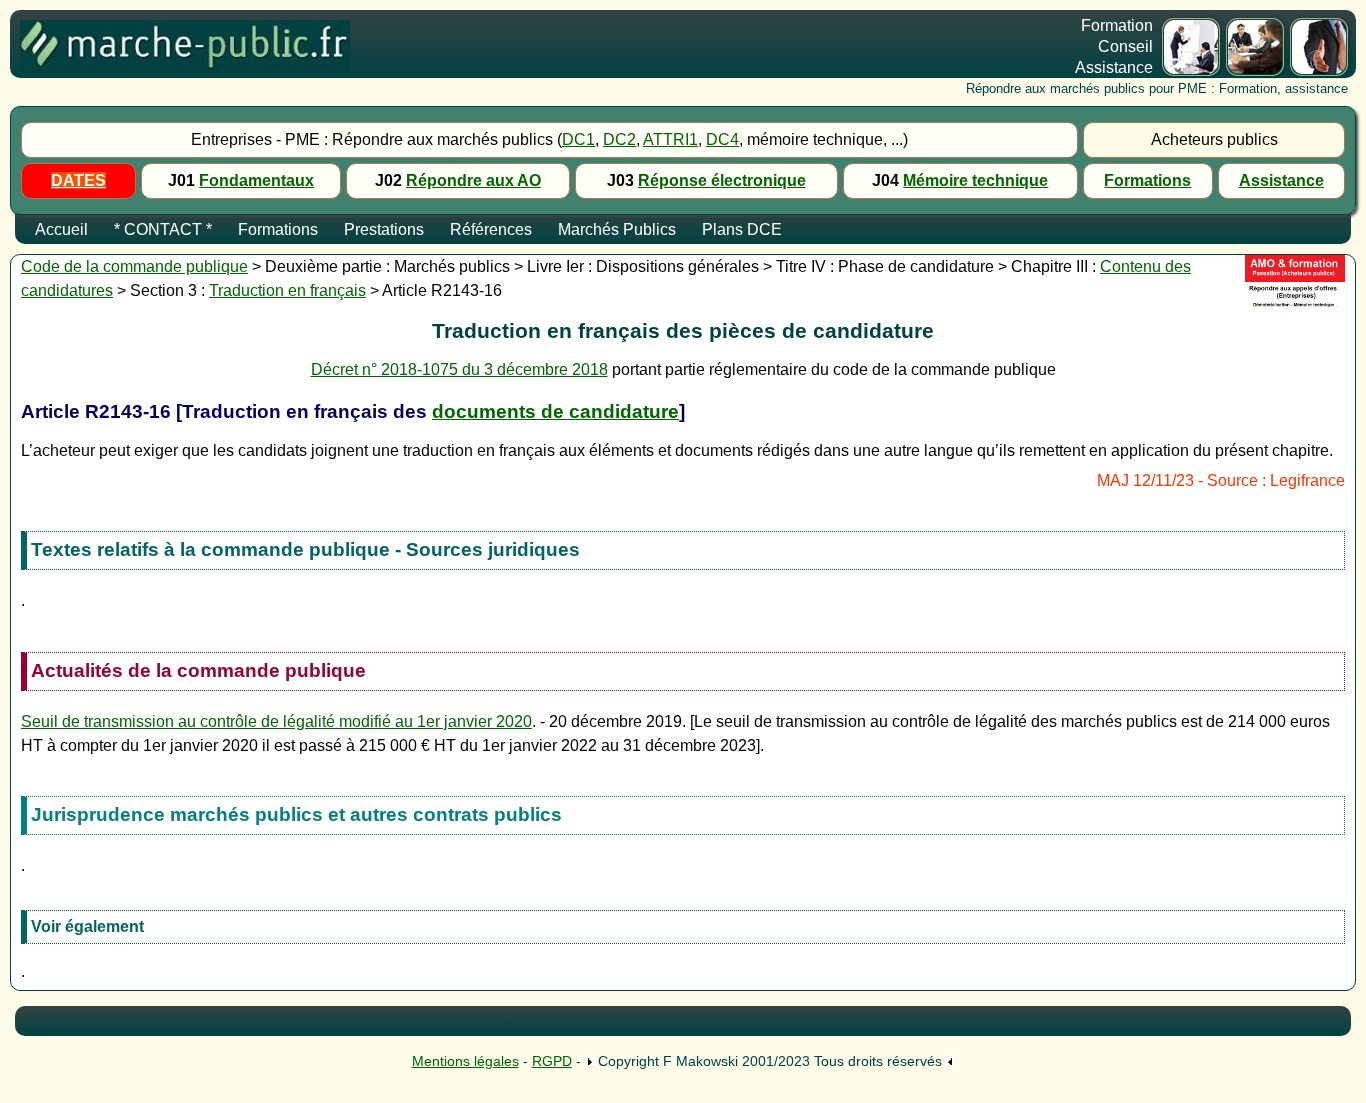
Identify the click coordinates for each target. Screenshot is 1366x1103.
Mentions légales (465, 1061)
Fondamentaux (256, 180)
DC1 (578, 139)
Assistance (1281, 180)
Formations (1147, 180)
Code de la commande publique (134, 266)
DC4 (722, 139)
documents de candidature (555, 411)
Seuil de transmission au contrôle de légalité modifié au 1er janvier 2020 (276, 721)
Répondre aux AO (473, 180)
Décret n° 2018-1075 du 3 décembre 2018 (459, 369)
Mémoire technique (975, 180)
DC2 (619, 139)
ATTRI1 (670, 139)
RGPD (552, 1061)
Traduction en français (287, 290)
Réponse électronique (722, 180)
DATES (78, 180)
